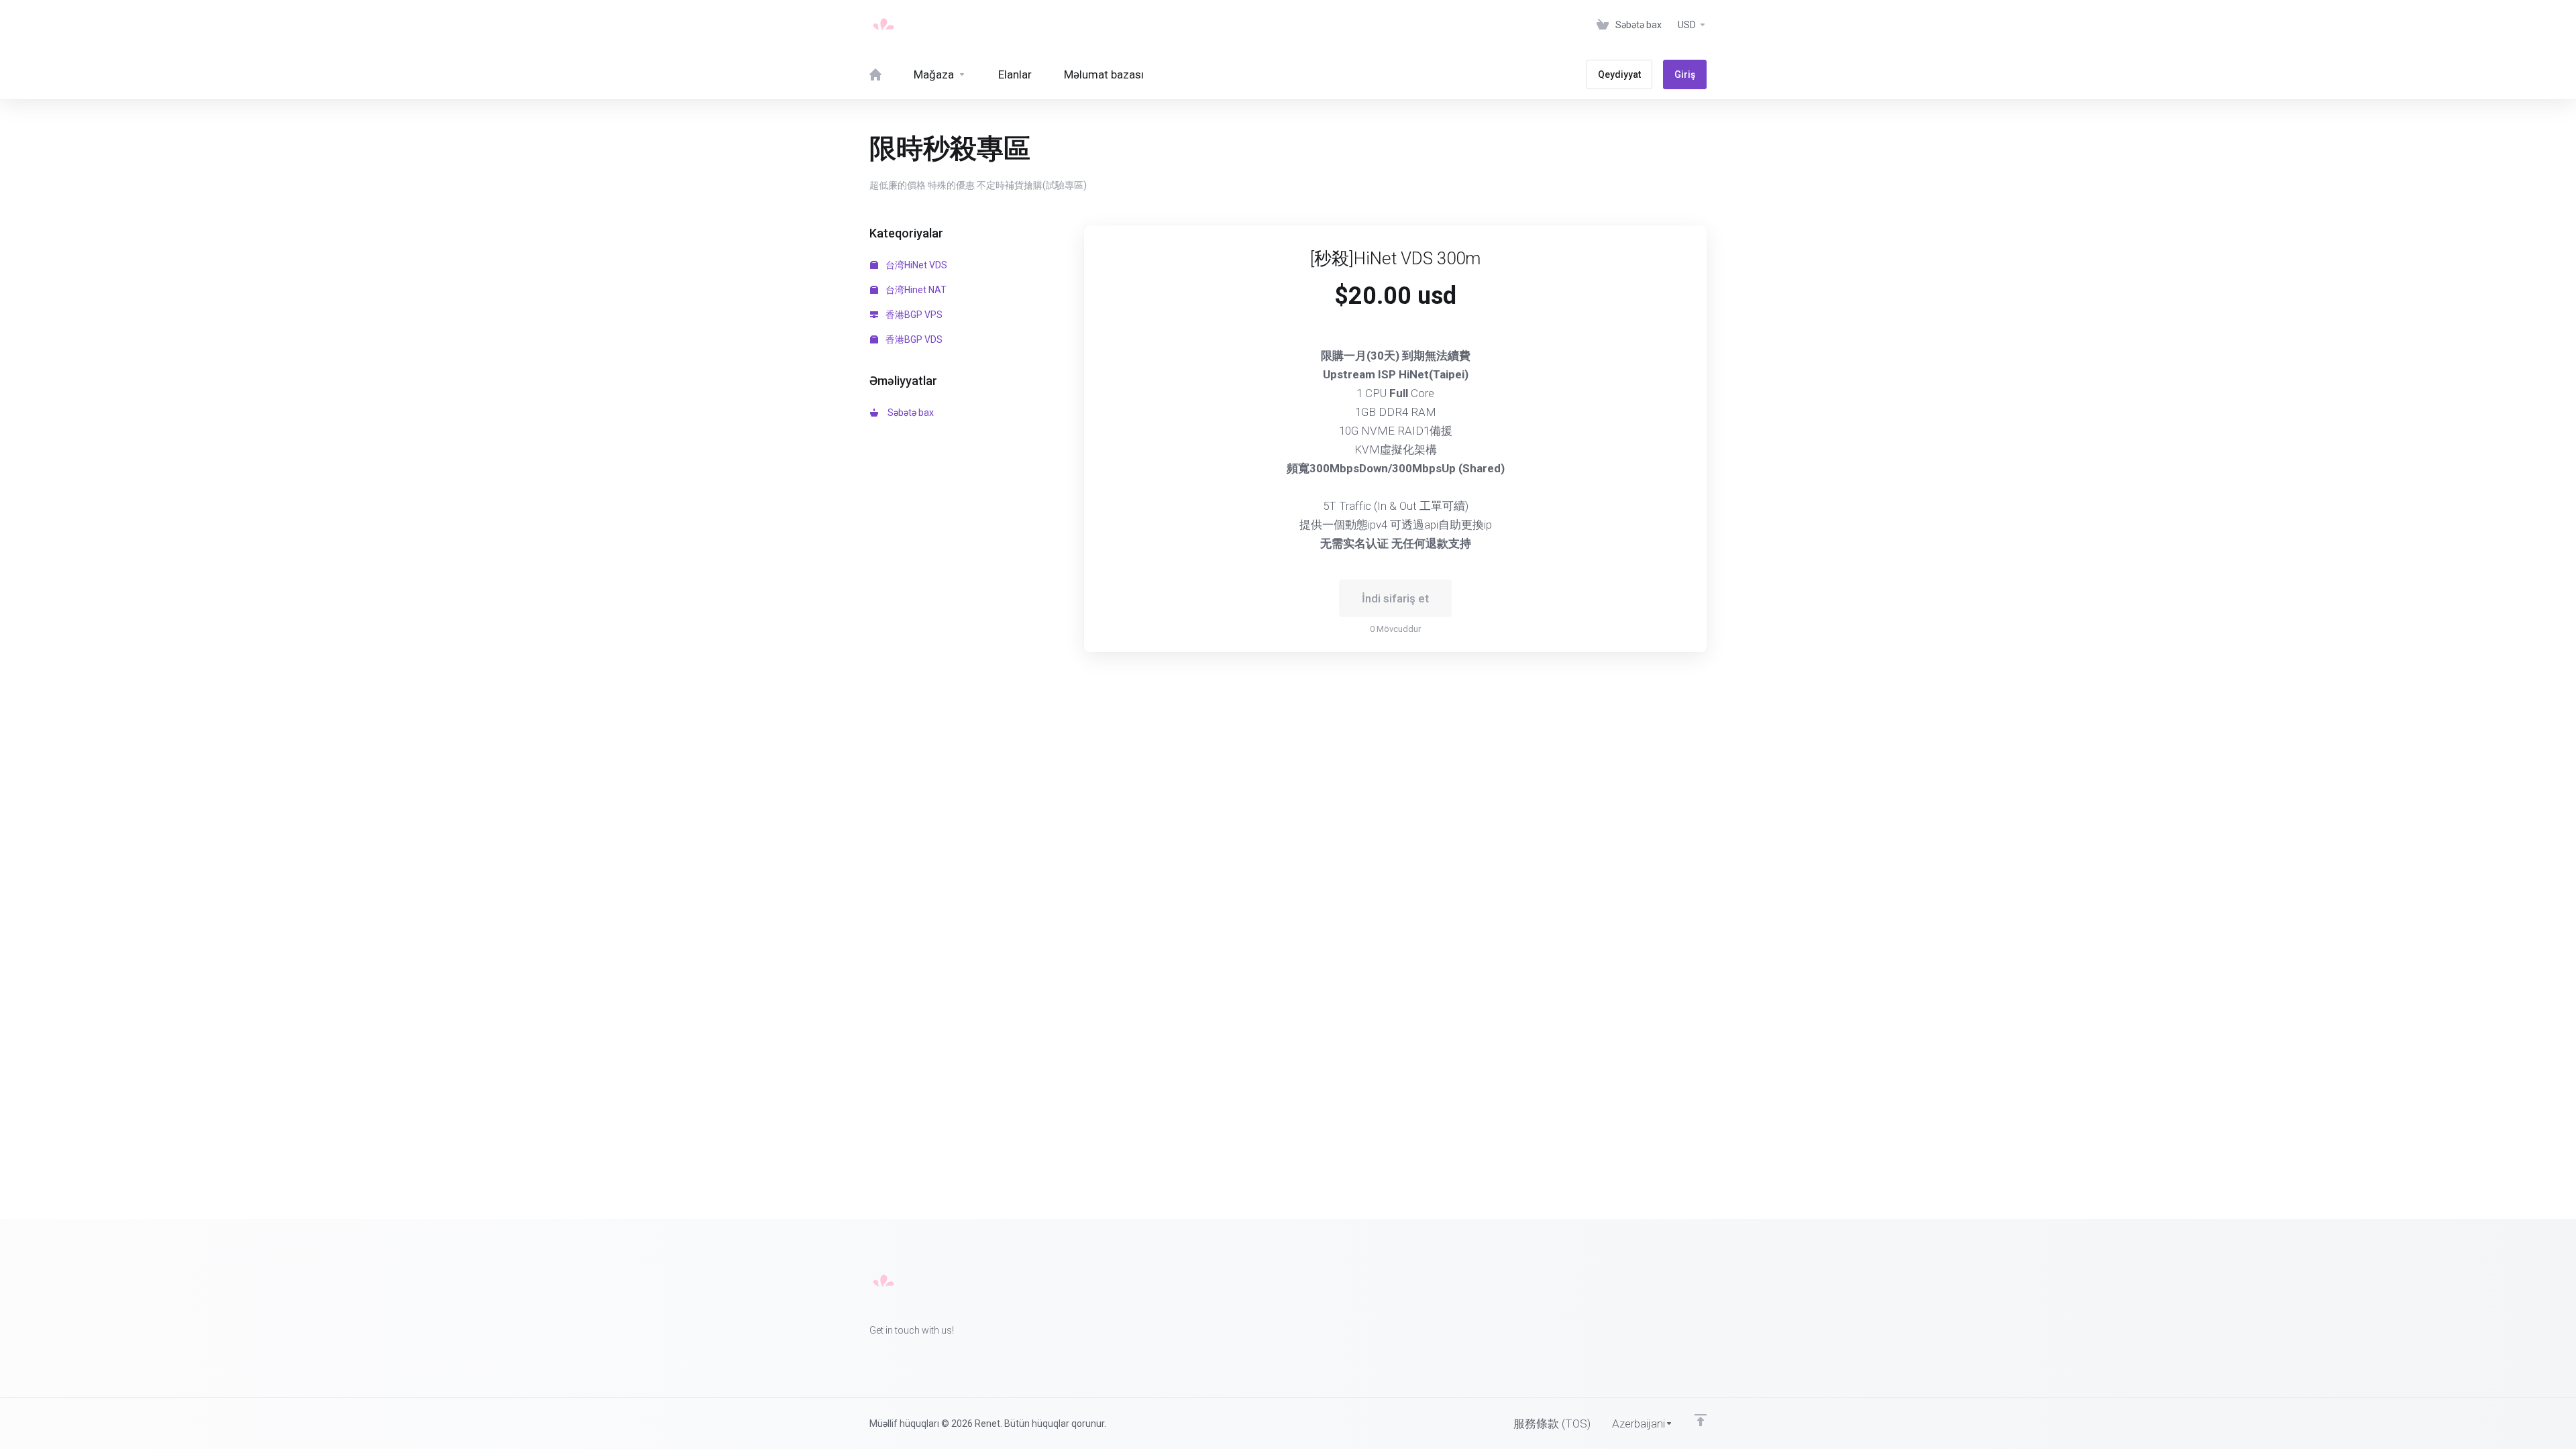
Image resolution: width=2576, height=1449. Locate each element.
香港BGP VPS (913, 315)
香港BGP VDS (913, 339)
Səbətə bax (909, 413)
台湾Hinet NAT (915, 290)
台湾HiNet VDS (915, 265)
